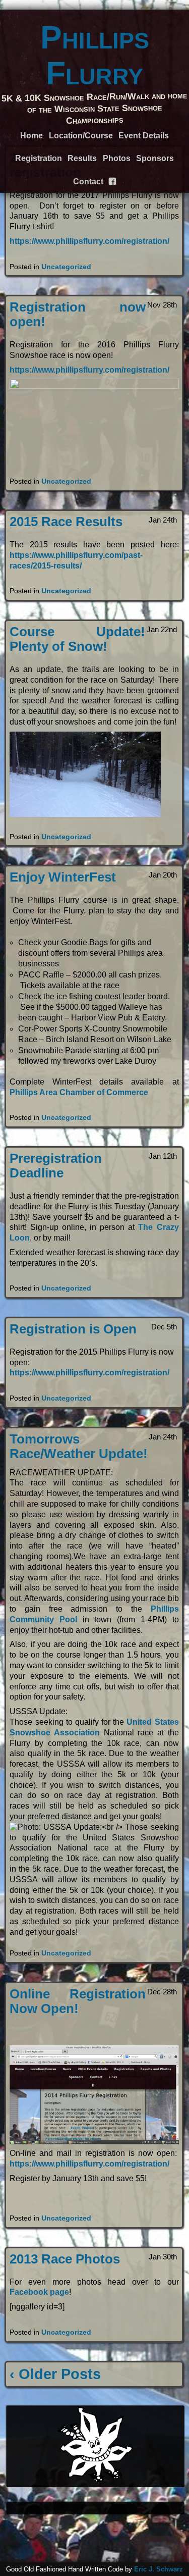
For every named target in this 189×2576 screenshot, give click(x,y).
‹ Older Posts (55, 2374)
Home (31, 136)
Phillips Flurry (95, 55)
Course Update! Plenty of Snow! (77, 639)
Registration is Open (73, 1329)
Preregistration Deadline (56, 1166)
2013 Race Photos (65, 2259)
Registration (39, 158)
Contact (88, 182)
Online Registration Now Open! (78, 2001)
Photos (117, 158)
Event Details (144, 136)
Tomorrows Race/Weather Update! (79, 1446)
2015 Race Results (66, 522)
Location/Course (81, 136)
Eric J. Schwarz (159, 2569)
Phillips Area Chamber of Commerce (79, 1092)
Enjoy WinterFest (63, 877)
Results (82, 158)
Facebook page (39, 2292)
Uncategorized (66, 267)
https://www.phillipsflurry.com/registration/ (89, 241)
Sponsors (155, 158)
